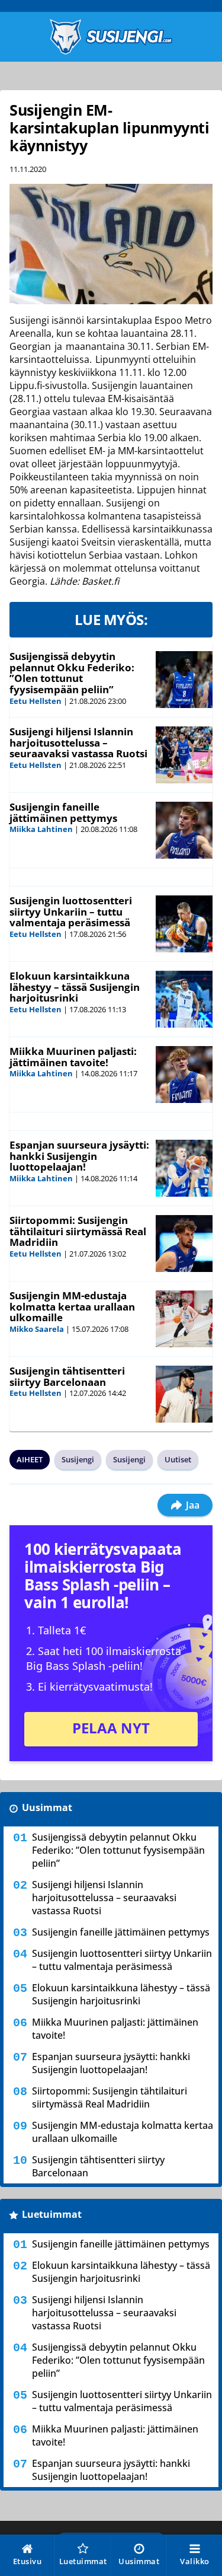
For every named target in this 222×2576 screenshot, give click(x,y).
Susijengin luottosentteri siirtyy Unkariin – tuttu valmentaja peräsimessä (71, 911)
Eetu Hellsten (36, 701)
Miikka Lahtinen (41, 829)
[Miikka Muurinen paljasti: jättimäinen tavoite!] (184, 1075)
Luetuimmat (52, 2214)
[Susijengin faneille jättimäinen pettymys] (184, 830)
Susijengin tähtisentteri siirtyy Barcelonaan (67, 1376)
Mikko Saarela (37, 1329)
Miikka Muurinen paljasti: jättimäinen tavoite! (73, 1057)
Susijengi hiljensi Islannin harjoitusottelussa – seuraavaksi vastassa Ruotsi (78, 742)
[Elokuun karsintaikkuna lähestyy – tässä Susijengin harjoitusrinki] (184, 999)
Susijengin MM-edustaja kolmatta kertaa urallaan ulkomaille (72, 1306)
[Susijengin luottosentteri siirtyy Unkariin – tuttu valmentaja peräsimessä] (184, 924)
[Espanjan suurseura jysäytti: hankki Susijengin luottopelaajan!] (184, 1168)
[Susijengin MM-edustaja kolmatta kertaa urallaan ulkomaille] (184, 1319)
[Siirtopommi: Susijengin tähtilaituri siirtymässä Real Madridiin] (184, 1244)
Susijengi (78, 1459)
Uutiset (178, 1459)
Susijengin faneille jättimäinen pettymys (63, 812)
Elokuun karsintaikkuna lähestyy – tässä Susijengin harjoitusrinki (75, 987)
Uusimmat (47, 1807)
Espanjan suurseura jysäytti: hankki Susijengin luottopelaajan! (79, 1156)
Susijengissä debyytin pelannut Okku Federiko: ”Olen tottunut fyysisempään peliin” (72, 673)
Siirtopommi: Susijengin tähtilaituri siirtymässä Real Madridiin (78, 1231)
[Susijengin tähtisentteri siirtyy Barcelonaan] (184, 1394)
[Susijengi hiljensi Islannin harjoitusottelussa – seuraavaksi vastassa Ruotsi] (184, 755)
